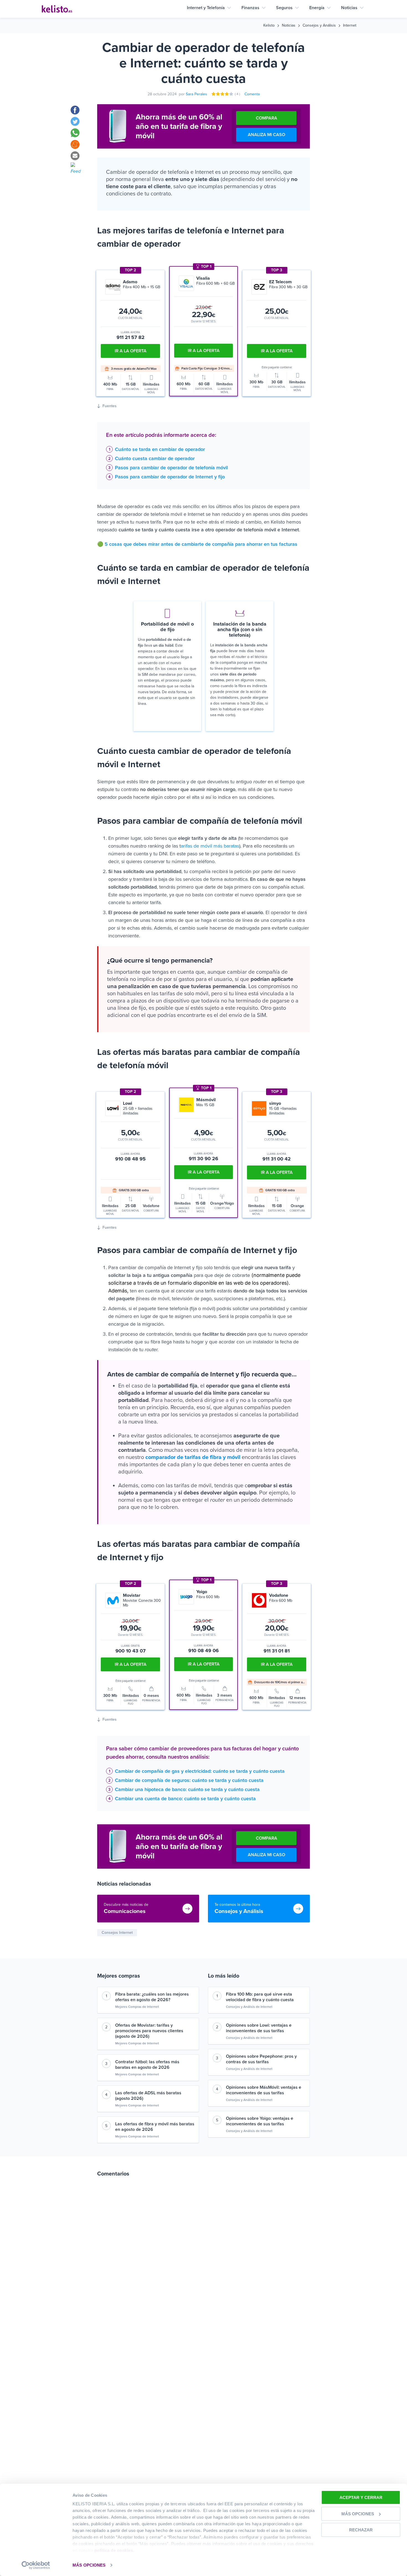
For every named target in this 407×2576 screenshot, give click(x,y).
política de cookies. (114, 2550)
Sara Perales (196, 94)
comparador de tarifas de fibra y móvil (193, 1457)
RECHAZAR (361, 2530)
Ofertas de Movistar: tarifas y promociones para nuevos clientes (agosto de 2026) (149, 2031)
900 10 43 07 (131, 1651)
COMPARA (266, 118)
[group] (207, 1447)
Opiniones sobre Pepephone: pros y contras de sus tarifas (261, 2059)
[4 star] (227, 94)
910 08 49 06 (203, 1651)
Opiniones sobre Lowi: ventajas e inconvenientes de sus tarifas (259, 2028)
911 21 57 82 (131, 337)
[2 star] (218, 94)
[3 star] (223, 94)
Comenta (252, 94)
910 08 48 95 (130, 1159)
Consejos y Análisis (319, 25)
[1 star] (214, 94)
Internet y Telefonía (206, 8)
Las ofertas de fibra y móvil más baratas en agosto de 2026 (155, 2127)
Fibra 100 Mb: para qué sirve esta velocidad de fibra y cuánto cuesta (260, 1997)
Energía (317, 8)
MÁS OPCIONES (89, 2565)
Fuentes (110, 406)
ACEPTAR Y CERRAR (361, 2497)
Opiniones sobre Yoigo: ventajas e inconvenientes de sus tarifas (260, 2121)
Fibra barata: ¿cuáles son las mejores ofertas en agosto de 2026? (152, 1997)
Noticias (349, 8)
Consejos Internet (117, 1933)
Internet (350, 25)
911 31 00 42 (277, 1159)
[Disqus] (203, 2261)
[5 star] (231, 94)
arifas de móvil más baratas (210, 846)
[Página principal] (57, 9)
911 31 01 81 (277, 1651)
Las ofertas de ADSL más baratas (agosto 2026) (148, 2096)
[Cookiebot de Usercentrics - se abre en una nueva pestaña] (36, 2565)
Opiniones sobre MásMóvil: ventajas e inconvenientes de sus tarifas (264, 2090)
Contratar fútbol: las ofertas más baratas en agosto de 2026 (147, 2065)
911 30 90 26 (203, 1159)
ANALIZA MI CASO (266, 135)
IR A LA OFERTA (204, 351)
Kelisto (269, 25)
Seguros (284, 8)
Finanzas (250, 8)
